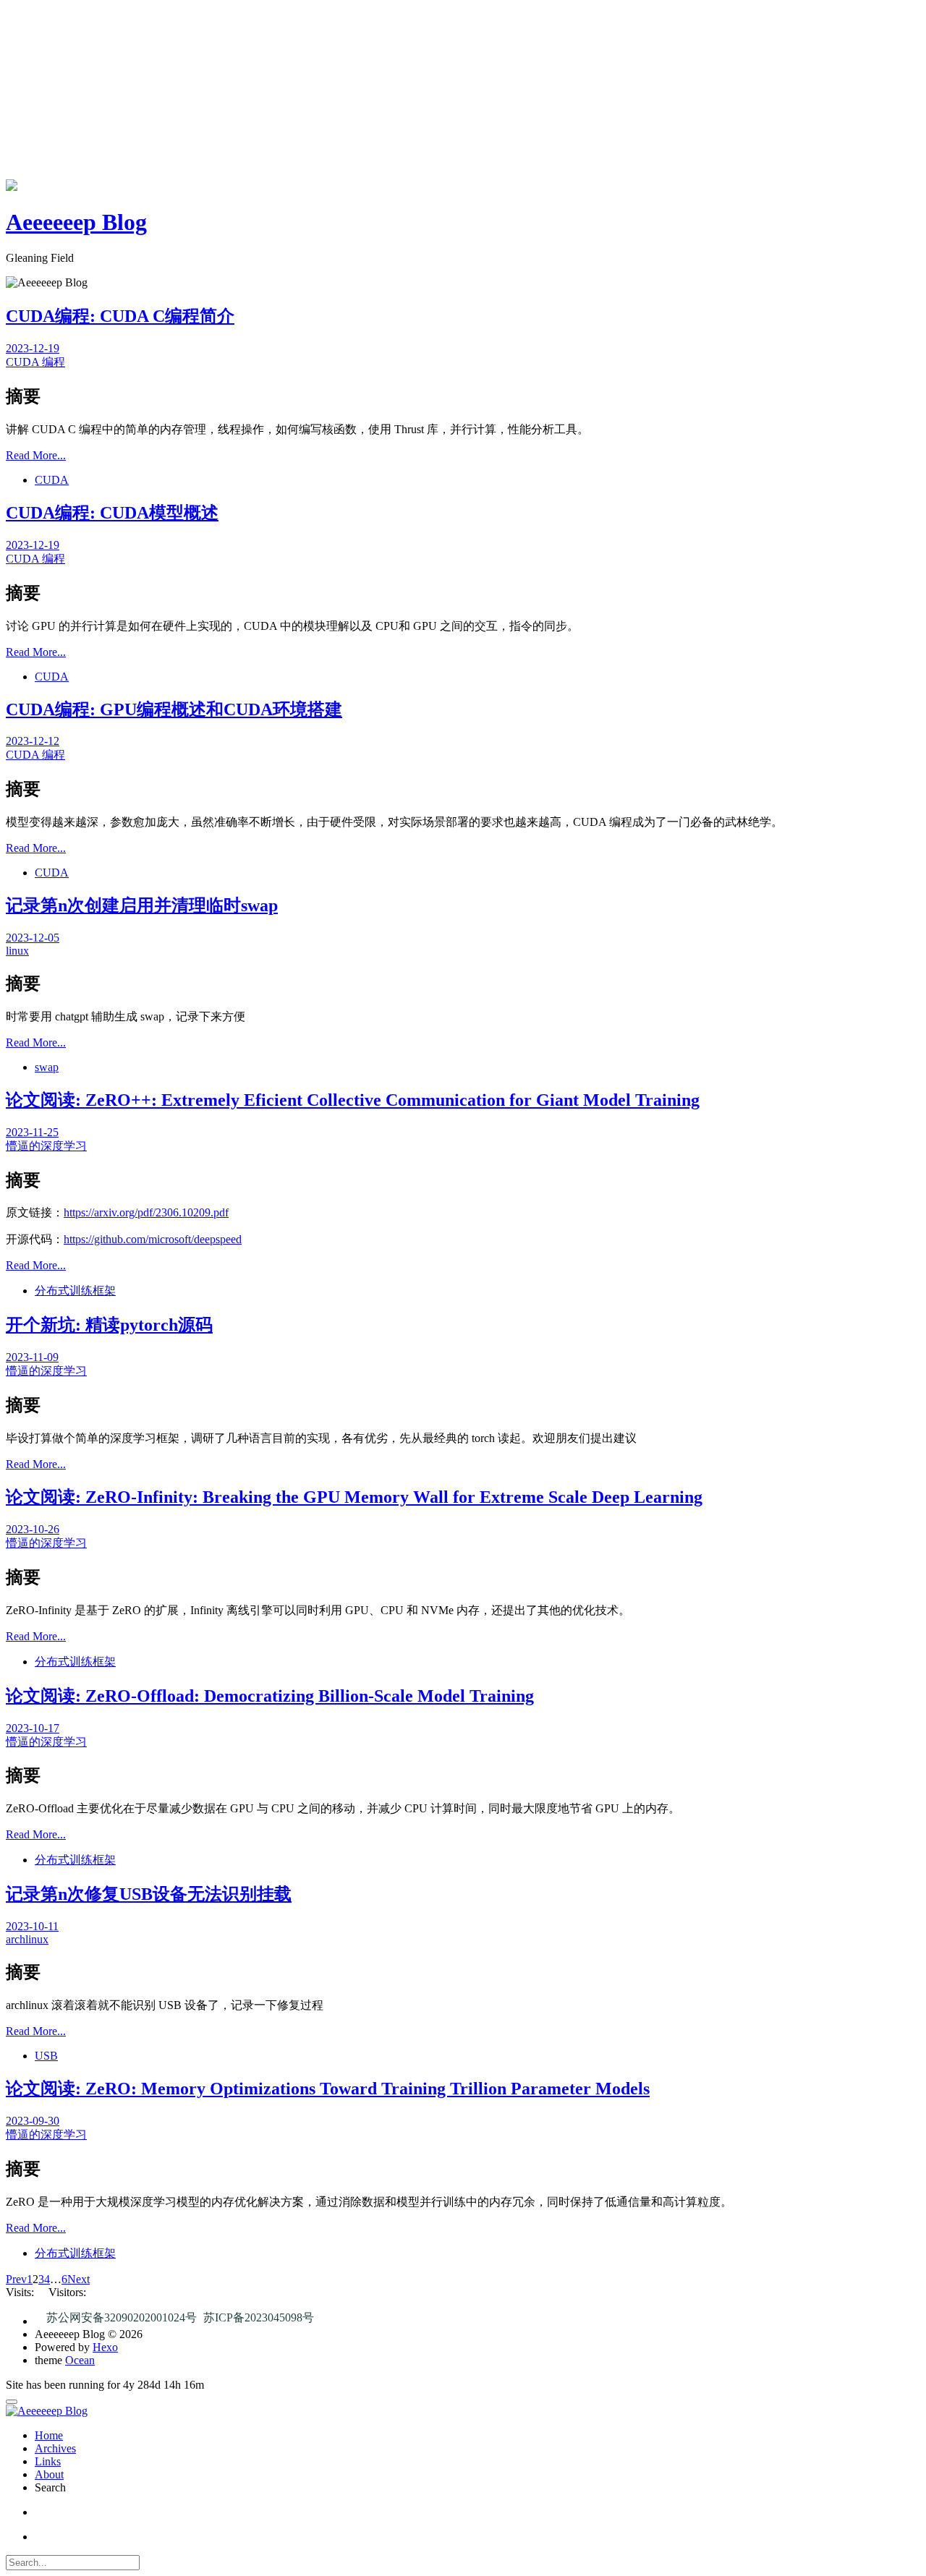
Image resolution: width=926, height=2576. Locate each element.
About (49, 2474)
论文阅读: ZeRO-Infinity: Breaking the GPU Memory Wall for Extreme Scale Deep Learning (354, 1497)
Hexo (105, 2347)
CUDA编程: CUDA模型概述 (112, 513)
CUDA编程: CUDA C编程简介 (120, 316)
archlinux (27, 1939)
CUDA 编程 (35, 362)
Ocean (80, 2360)
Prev (16, 2279)
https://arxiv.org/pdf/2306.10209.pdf (146, 1212)
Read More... (36, 455)
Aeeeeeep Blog (76, 222)
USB (46, 2056)
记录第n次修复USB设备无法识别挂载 (149, 1894)
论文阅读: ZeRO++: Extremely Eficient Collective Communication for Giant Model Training (353, 1100)
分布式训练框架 (75, 1291)
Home (49, 2435)
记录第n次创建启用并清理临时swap (142, 905)
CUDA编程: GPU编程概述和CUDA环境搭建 (174, 709)
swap (47, 1067)
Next (78, 2279)
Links (48, 2461)
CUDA (52, 480)
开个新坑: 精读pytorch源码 (109, 1325)
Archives (55, 2448)
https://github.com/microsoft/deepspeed (153, 1239)
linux (17, 951)
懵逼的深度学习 (46, 1146)
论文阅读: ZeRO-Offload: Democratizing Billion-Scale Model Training (270, 1696)
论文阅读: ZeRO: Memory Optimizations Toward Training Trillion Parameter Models (328, 2089)
